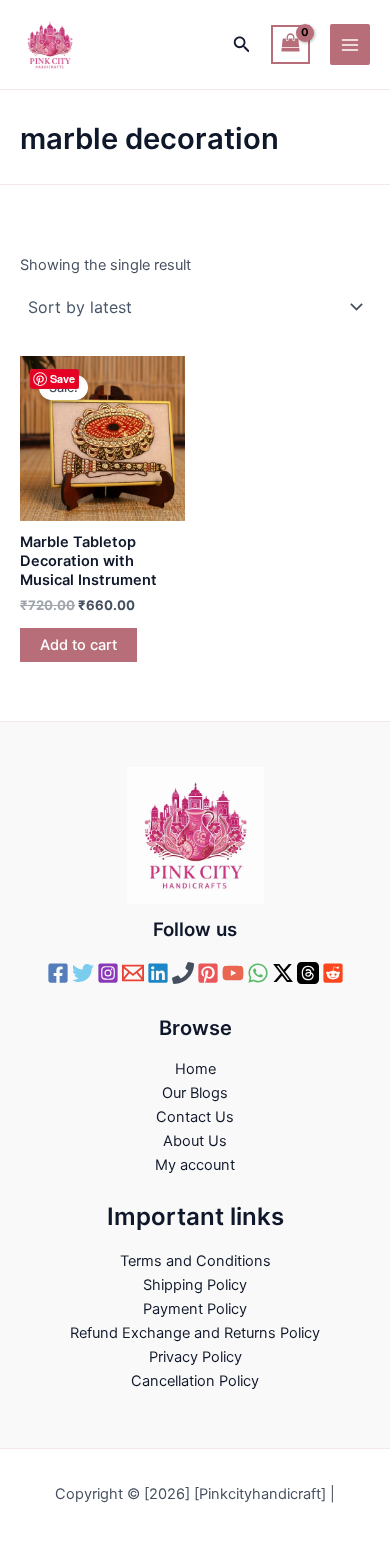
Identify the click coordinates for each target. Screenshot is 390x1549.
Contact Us (195, 1117)
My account (195, 1165)
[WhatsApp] (258, 973)
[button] (242, 44)
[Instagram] (108, 973)
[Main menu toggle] (350, 44)
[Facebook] (58, 973)
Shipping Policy (195, 1285)
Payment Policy (195, 1309)
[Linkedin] (158, 973)
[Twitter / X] (283, 973)
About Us (195, 1141)
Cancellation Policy (195, 1381)
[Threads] (308, 973)
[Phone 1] (183, 973)
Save (62, 378)
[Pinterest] (208, 973)
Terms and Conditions (195, 1261)
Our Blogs (195, 1093)
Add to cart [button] (78, 645)
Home (195, 1069)
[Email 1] (133, 973)
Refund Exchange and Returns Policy (195, 1333)
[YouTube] (233, 973)
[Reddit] (333, 973)
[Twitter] (83, 973)
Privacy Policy (195, 1357)
